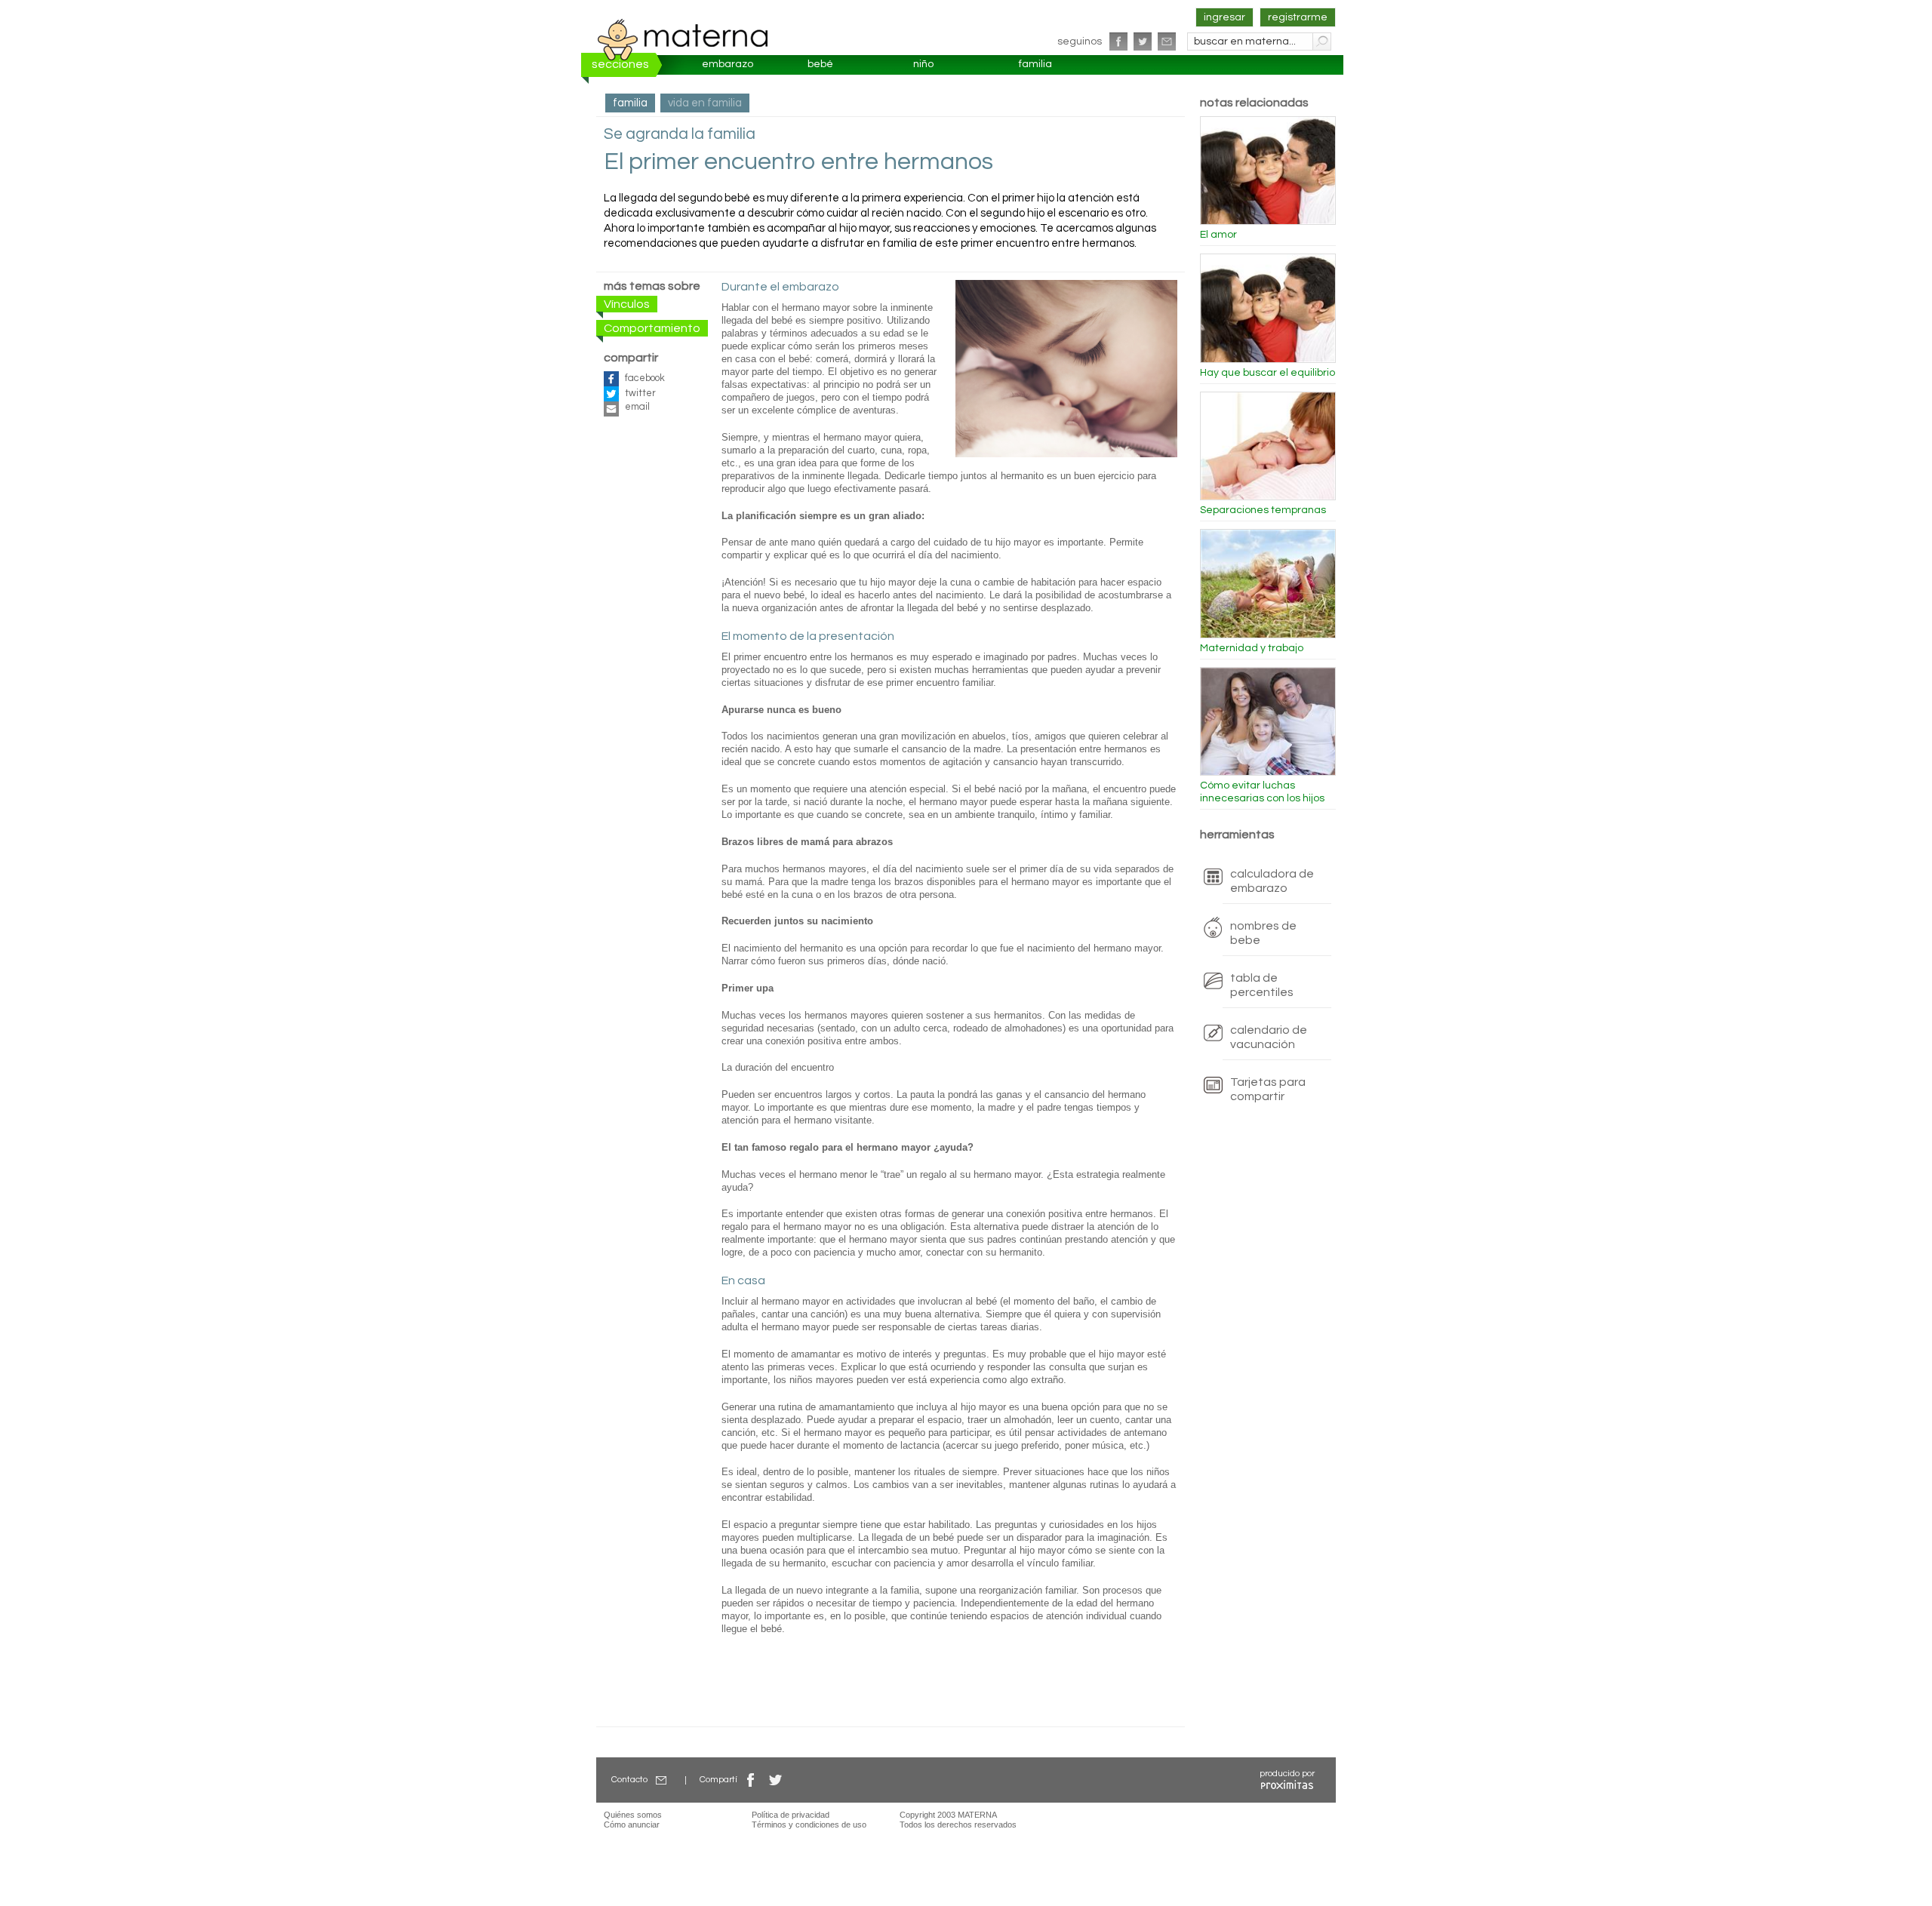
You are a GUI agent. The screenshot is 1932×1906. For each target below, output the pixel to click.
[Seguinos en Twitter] (1143, 42)
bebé (820, 64)
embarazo (728, 64)
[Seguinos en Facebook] (1118, 42)
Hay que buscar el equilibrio (1267, 373)
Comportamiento (652, 328)
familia (1035, 64)
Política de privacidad (791, 1815)
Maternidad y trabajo (1252, 648)
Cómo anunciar (632, 1825)
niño (923, 64)
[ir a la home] (683, 39)
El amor (1218, 235)
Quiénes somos (633, 1815)
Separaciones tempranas (1263, 510)
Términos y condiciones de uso (809, 1825)
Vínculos (627, 304)
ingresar (1224, 17)
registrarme (1298, 17)
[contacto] (1167, 42)
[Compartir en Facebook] (751, 1780)
